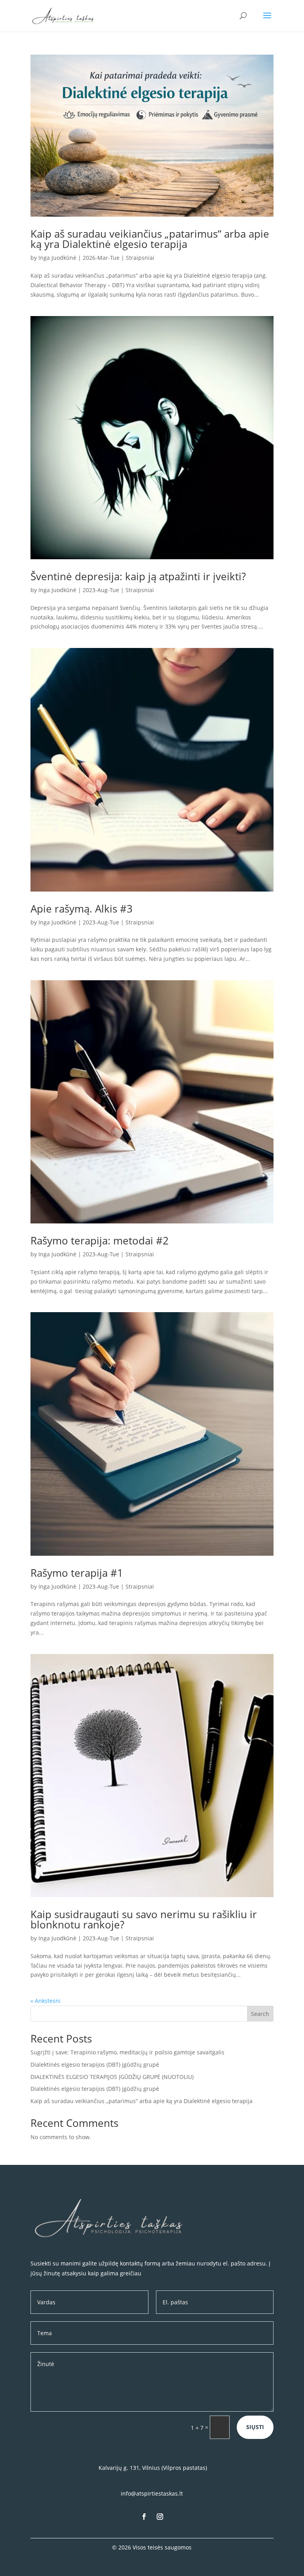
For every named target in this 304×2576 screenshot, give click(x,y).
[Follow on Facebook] (144, 2517)
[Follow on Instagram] (160, 2517)
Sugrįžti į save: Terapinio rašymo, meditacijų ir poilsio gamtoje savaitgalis (127, 2052)
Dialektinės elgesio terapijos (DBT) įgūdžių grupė (95, 2064)
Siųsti (255, 2427)
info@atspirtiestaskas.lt (152, 2493)
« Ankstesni (46, 2001)
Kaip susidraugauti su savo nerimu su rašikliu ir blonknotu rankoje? (144, 1919)
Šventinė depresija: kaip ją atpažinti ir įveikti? (138, 576)
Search (260, 2014)
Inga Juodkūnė (57, 258)
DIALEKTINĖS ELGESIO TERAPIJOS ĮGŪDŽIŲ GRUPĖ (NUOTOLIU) (112, 2077)
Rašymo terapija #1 (77, 1573)
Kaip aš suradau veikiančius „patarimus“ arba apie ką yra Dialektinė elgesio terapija (150, 239)
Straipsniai (140, 258)
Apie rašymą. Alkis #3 (82, 909)
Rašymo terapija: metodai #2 (100, 1240)
